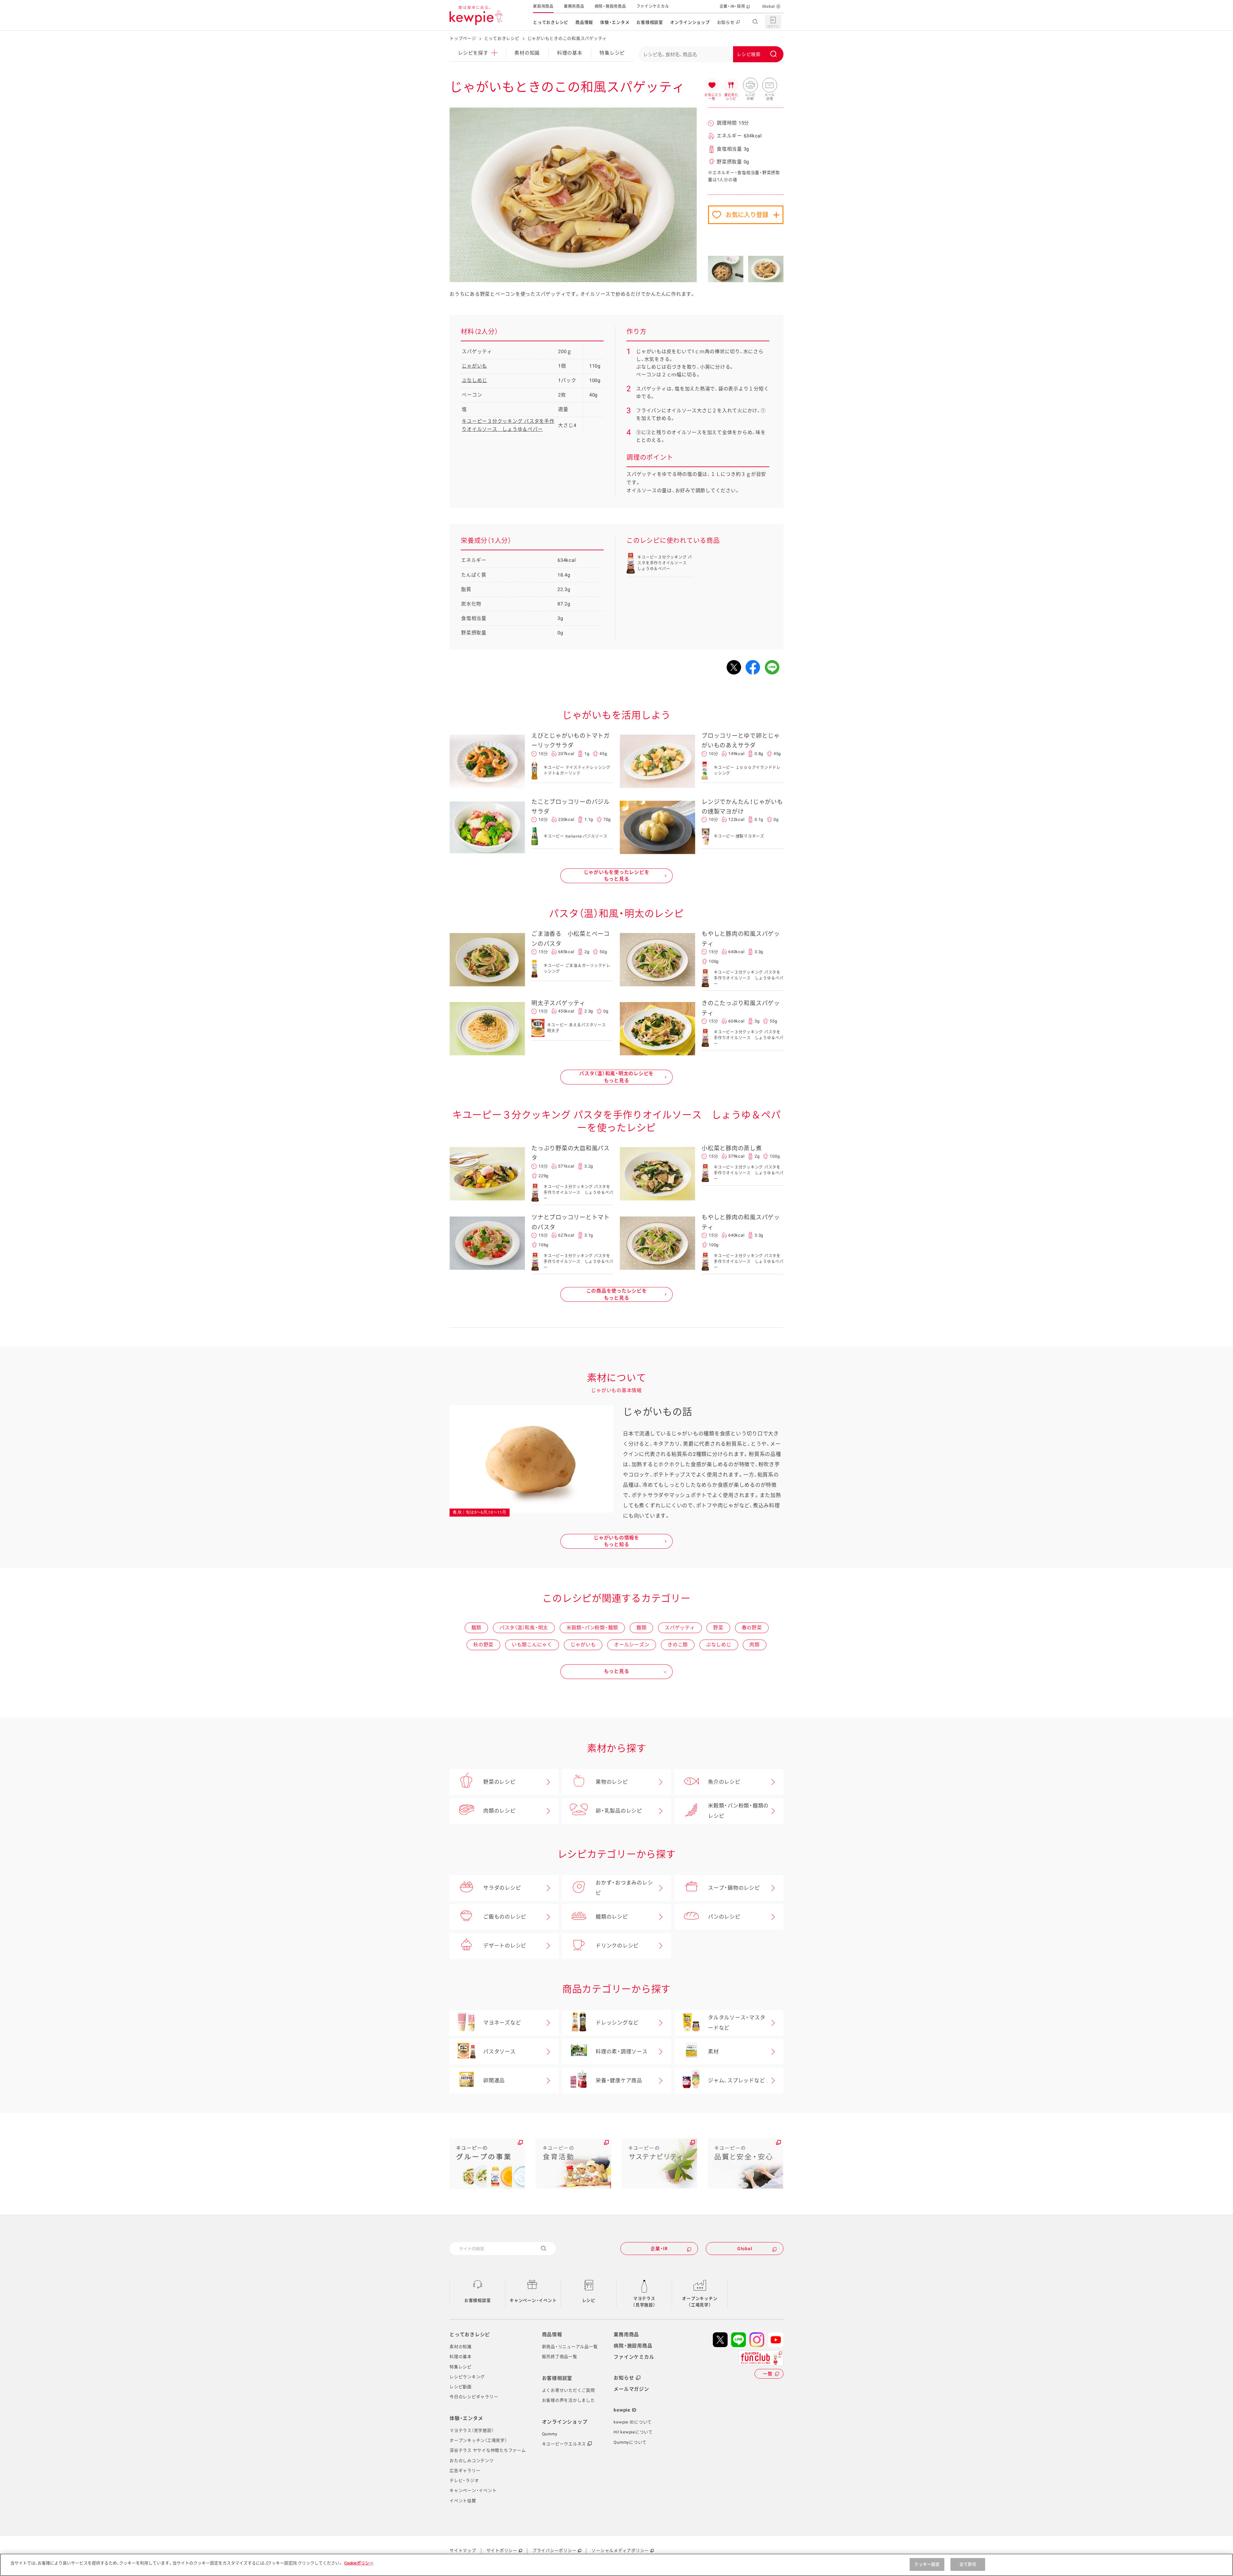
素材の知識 (527, 53)
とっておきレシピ (551, 22)
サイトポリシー (502, 2550)
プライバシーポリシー (555, 2550)
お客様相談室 (650, 22)
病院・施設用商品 (610, 6)
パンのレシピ (724, 1917)
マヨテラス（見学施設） (644, 2302)
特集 (612, 53)
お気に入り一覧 (712, 85)
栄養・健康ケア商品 (619, 2080)
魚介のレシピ (724, 1782)
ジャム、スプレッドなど (736, 2080)
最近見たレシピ (731, 85)
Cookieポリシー (359, 2563)
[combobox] (711, 54)
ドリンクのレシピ (617, 1946)
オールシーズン (632, 1645)
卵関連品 (494, 2080)
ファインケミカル (653, 6)
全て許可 (968, 2564)
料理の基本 (570, 53)
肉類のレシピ (499, 1811)
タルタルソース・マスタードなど (737, 2023)
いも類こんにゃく (532, 1645)
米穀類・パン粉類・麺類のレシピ (738, 1811)
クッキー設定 (927, 2564)
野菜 (718, 1628)
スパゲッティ (680, 1628)
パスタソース (499, 2052)
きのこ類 (678, 1645)
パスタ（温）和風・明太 (524, 1628)
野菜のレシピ (499, 1782)
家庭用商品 (543, 6)
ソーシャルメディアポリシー (620, 2550)
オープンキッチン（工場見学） (700, 2302)
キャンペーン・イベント (533, 2300)
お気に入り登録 (747, 215)
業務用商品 (574, 6)
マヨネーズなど (502, 2023)
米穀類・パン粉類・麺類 (592, 1628)
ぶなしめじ (474, 380)
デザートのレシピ (505, 1946)
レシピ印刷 (750, 85)
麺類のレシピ (612, 1917)
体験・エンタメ (615, 22)
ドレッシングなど (617, 2023)
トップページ (463, 38)
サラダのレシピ (502, 1888)
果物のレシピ (612, 1782)
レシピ (589, 2300)
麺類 (477, 1628)
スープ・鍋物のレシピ (734, 1888)
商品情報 (584, 22)
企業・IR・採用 (732, 6)
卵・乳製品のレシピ (619, 1811)
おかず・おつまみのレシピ (624, 1888)
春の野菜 (752, 1628)
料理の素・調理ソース (622, 2052)
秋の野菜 (483, 1645)
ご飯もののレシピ (505, 1917)
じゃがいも (474, 366)
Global (769, 6)
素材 (713, 2052)
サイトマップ (463, 2550)
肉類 (755, 1645)
